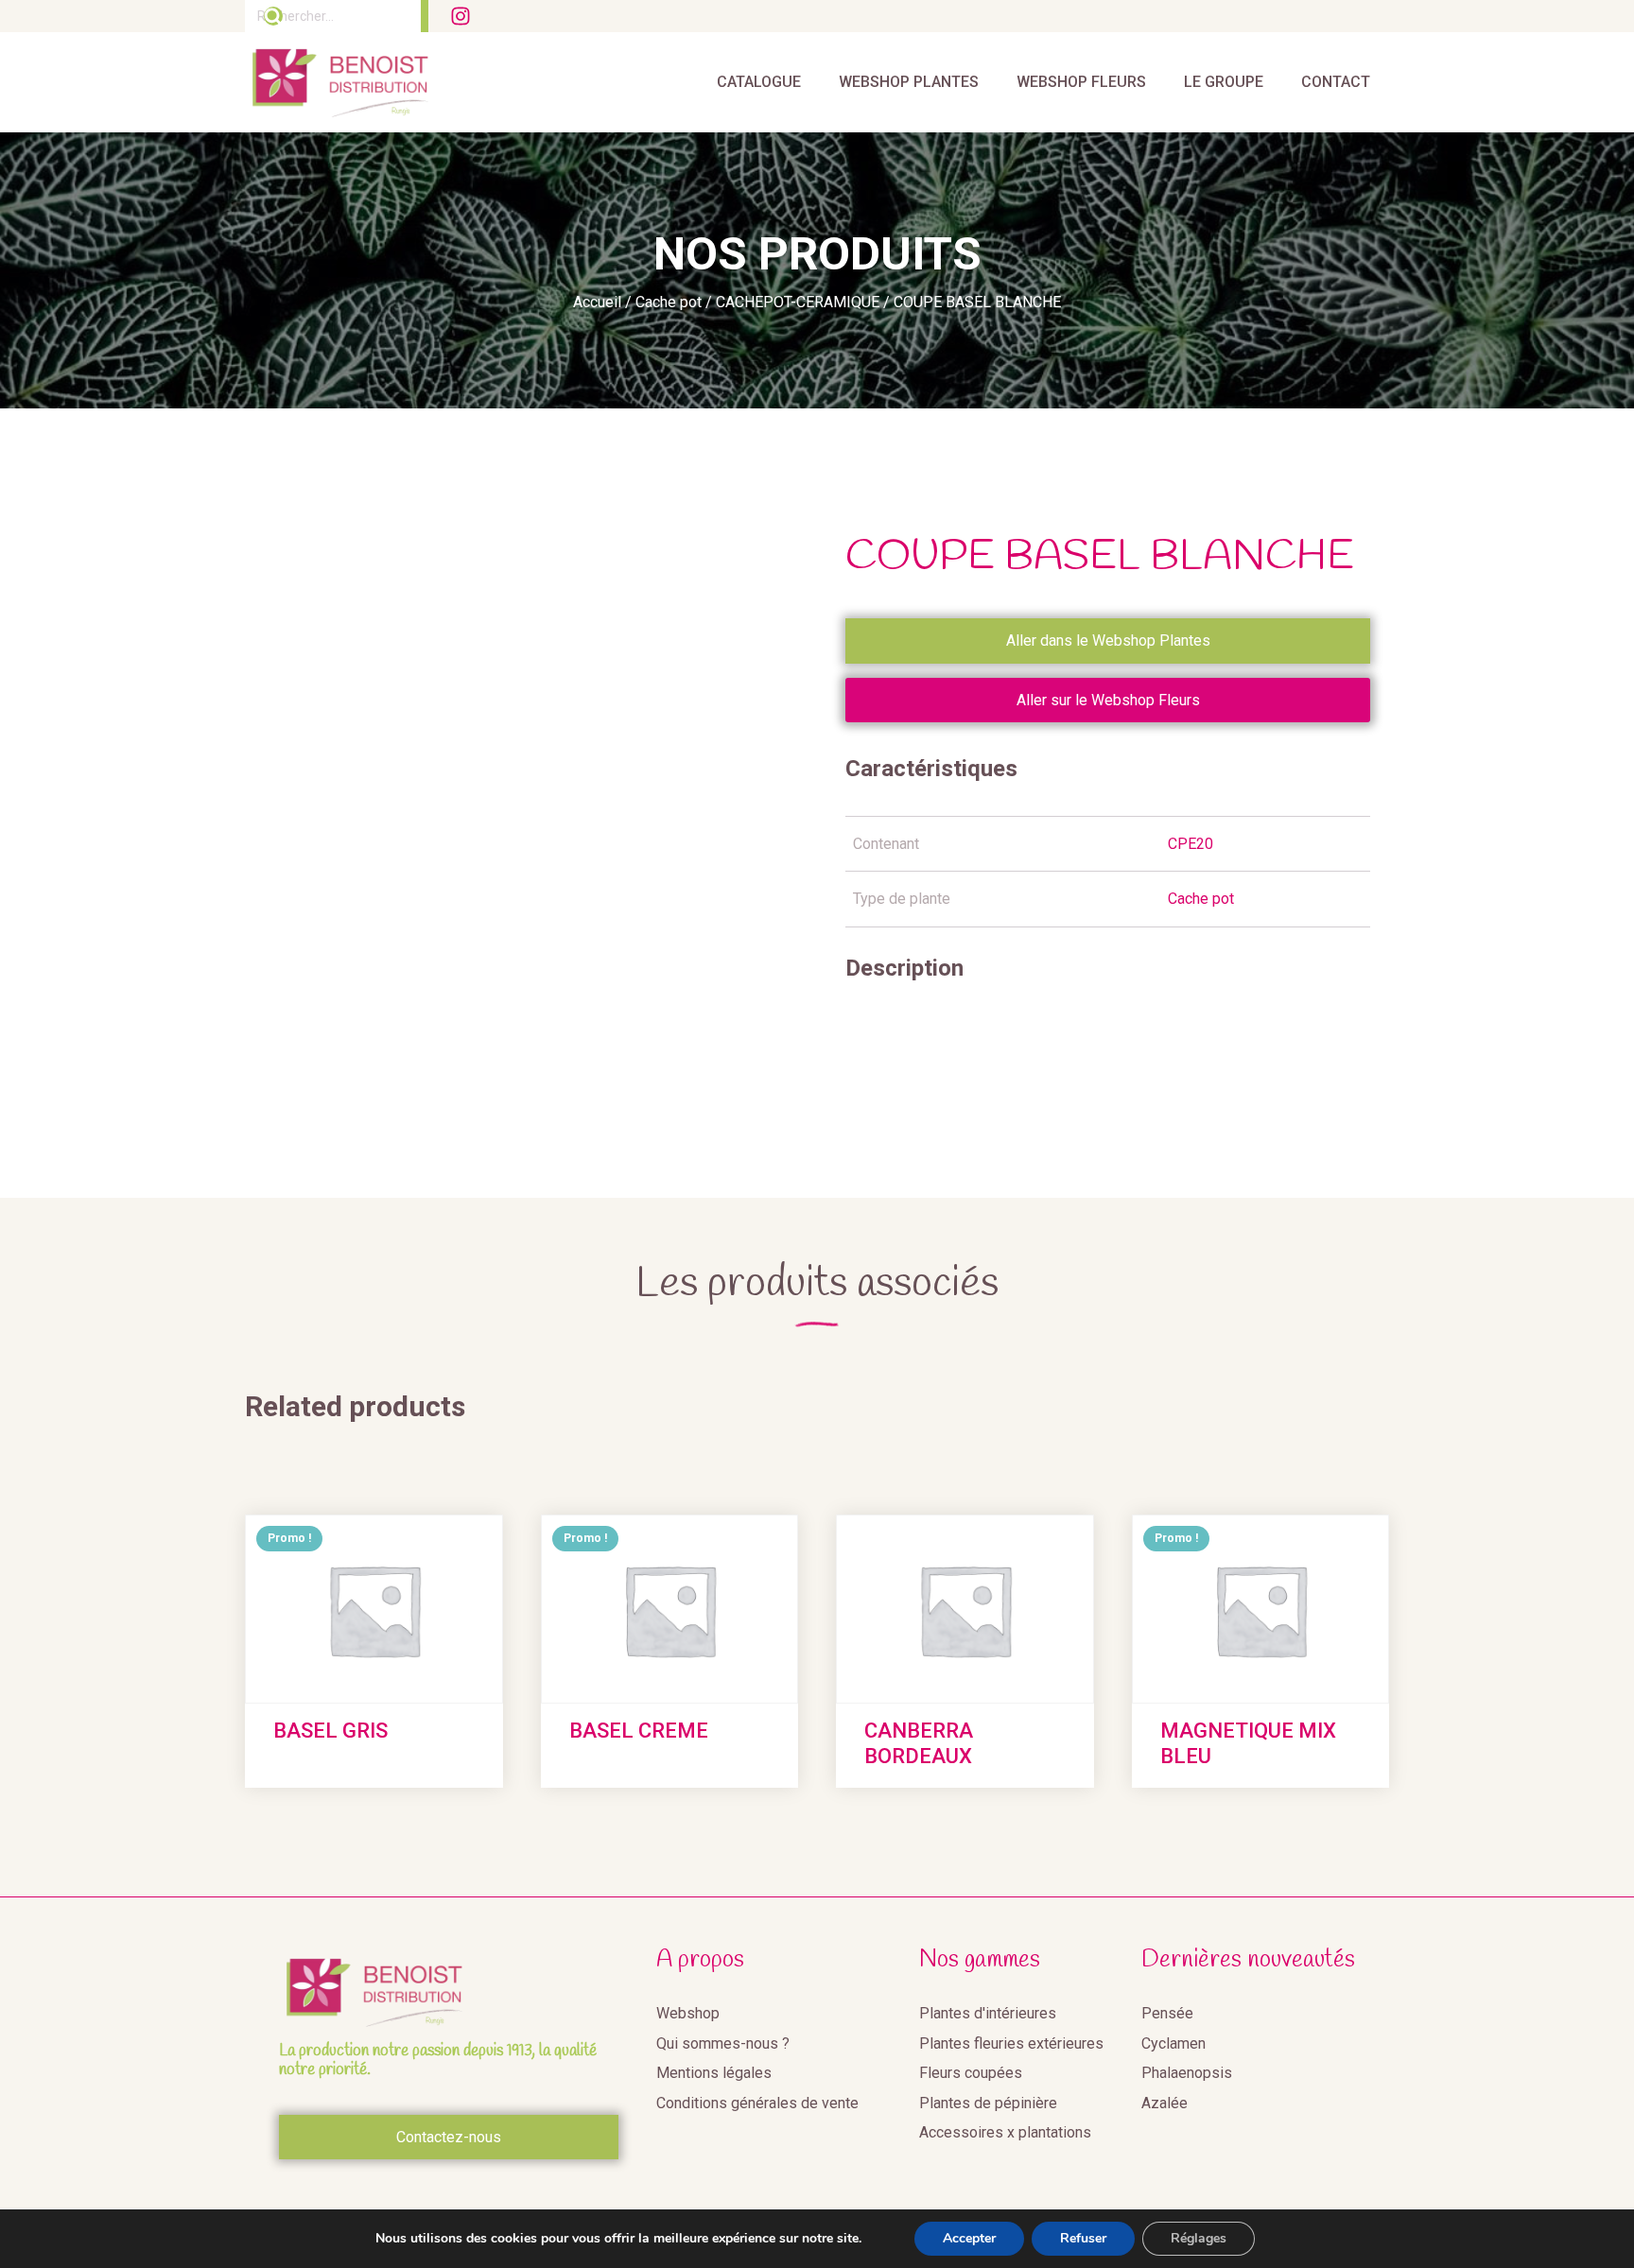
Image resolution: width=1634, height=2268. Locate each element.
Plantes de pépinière (988, 2103)
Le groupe (1224, 82)
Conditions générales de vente (757, 2103)
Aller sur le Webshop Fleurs (1108, 700)
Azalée (1165, 2103)
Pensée (1167, 2013)
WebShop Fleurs (1081, 82)
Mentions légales (714, 2073)
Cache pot (669, 302)
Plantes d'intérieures (988, 2013)
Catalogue (759, 82)
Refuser (1083, 2238)
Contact (1336, 82)
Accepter (969, 2238)
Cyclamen (1173, 2043)
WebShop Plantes (909, 82)
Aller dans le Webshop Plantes (1108, 641)
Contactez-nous (449, 2137)
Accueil (597, 302)
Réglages (1199, 2238)
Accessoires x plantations (1005, 2132)
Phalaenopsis (1187, 2073)
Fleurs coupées (971, 2073)
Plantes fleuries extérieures (1011, 2043)
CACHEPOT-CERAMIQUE (798, 302)
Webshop (688, 2013)
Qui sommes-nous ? (723, 2043)
